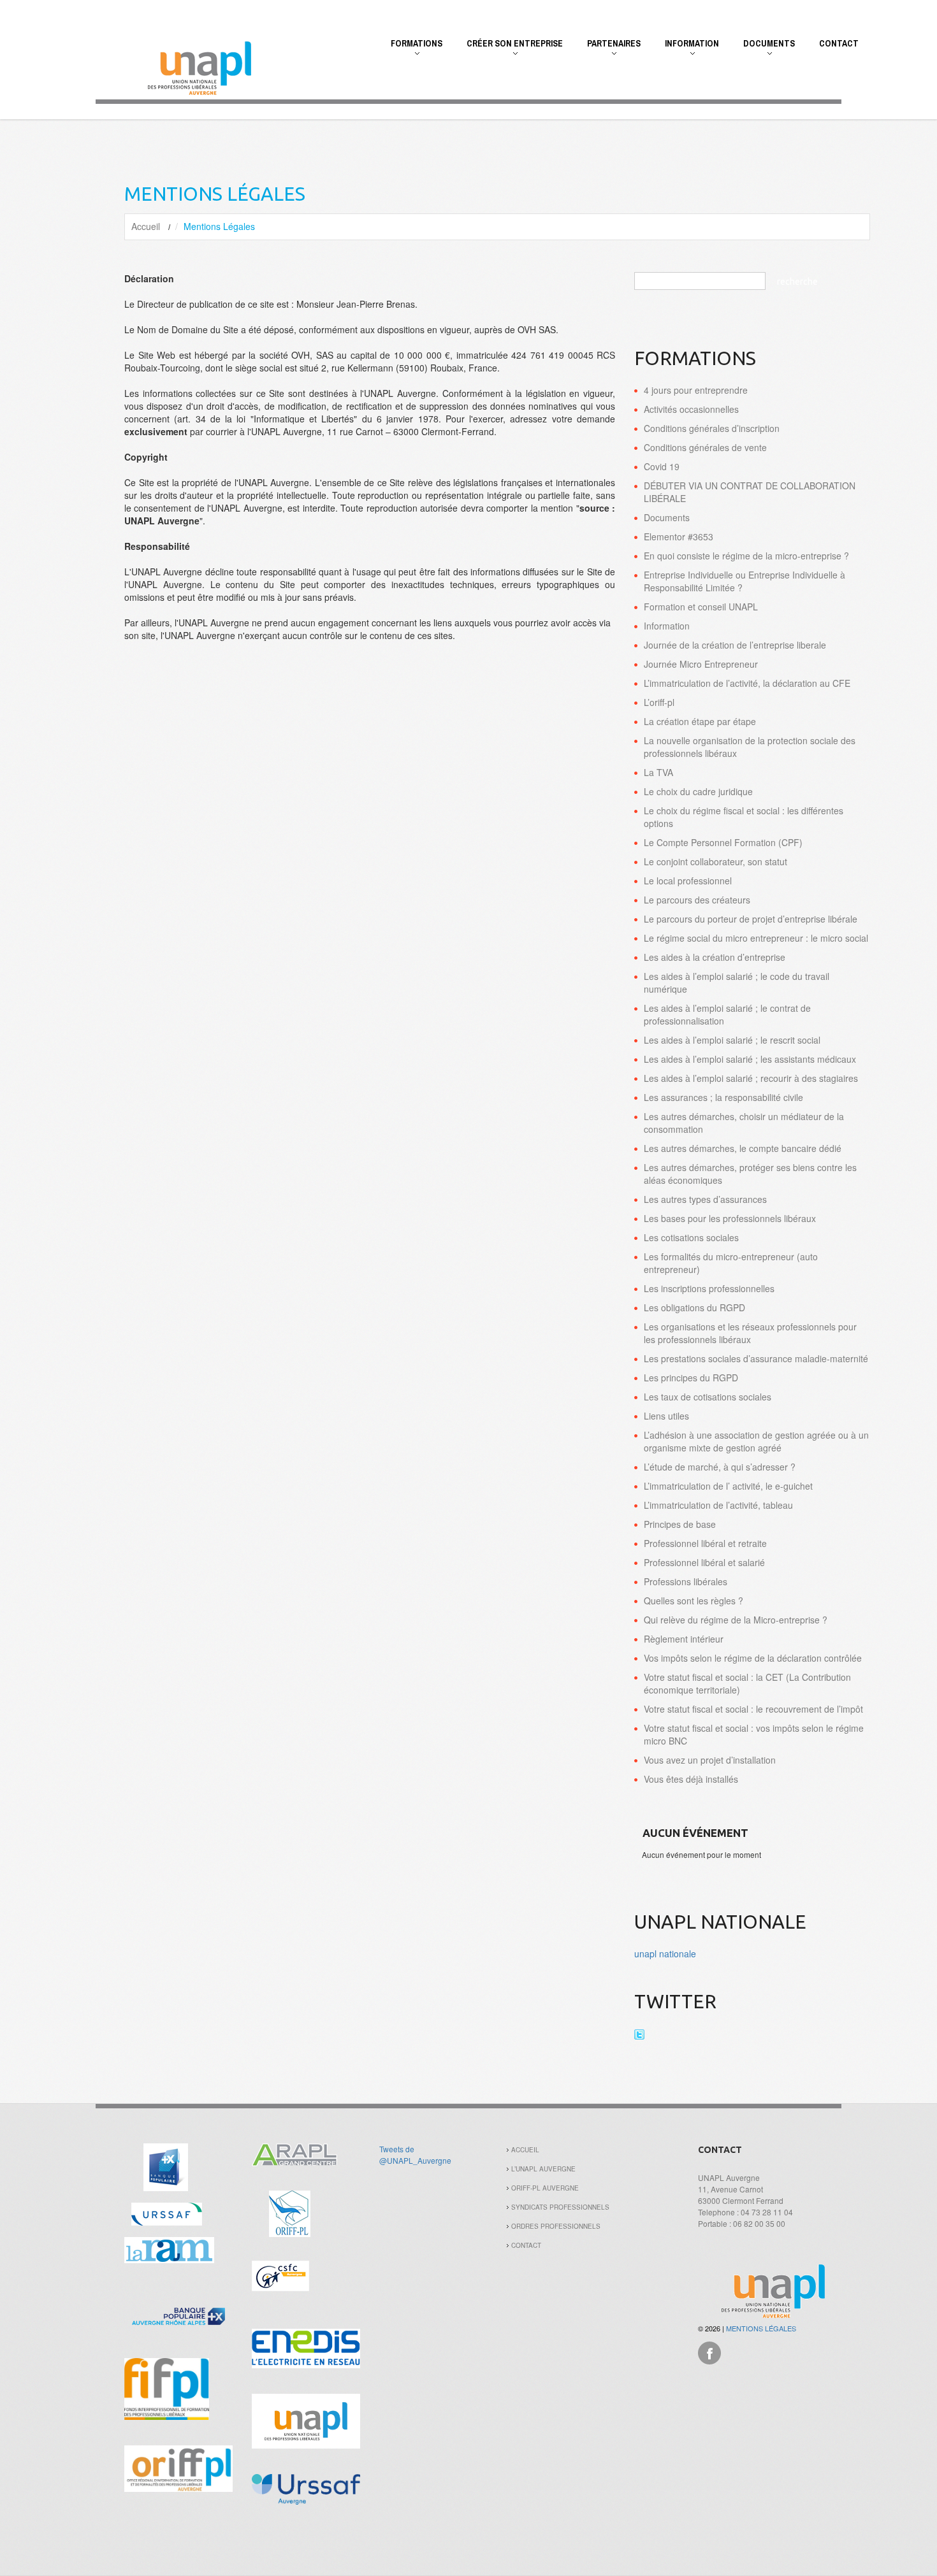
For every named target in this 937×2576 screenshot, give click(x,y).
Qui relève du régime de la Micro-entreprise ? (736, 1620)
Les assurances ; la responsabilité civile (723, 1097)
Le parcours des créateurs (697, 900)
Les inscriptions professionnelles (709, 1288)
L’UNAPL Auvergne (543, 2169)
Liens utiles (666, 1416)
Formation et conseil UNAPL (701, 607)
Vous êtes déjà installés (691, 1779)
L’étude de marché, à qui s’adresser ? (720, 1467)
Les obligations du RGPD (694, 1307)
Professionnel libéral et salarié (704, 1562)
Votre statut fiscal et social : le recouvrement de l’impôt (753, 1709)
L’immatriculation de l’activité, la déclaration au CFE (747, 683)
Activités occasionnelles (691, 409)
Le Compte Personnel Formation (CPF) (723, 842)
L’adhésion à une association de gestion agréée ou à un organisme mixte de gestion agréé (756, 1441)
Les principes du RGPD (691, 1378)
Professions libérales (686, 1581)
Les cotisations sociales (691, 1237)
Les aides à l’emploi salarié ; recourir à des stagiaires (751, 1078)
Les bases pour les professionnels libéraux (730, 1218)
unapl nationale (665, 1954)
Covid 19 (662, 466)
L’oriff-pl (659, 702)
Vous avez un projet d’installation (710, 1760)
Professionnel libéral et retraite (705, 1543)
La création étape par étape (700, 721)
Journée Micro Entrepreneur (701, 664)
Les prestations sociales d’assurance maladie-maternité (756, 1358)
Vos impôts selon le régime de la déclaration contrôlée (753, 1658)
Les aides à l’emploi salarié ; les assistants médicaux (750, 1059)
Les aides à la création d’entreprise (715, 957)
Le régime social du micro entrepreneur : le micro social (756, 938)
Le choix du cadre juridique (698, 791)
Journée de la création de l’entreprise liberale (735, 645)
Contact (839, 43)
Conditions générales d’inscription (712, 428)
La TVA (658, 772)
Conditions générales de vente (705, 447)
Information (686, 50)
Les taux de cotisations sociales (708, 1397)
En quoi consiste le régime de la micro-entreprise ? (746, 556)
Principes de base (680, 1524)
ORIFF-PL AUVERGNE (545, 2188)
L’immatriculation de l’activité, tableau (718, 1505)
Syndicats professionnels (560, 2207)
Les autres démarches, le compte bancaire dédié (743, 1148)
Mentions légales (761, 2328)
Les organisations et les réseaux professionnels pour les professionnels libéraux (750, 1333)
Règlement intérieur (684, 1639)
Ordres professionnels (556, 2226)
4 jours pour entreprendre (696, 390)
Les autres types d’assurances (705, 1199)
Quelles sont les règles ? (694, 1601)
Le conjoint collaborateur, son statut (715, 861)
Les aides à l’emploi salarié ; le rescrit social (732, 1040)
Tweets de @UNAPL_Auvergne (415, 2155)
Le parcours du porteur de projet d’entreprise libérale (751, 919)
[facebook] (709, 2351)
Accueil (146, 226)
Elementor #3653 (679, 536)
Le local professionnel (688, 881)
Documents (763, 50)
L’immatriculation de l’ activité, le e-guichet (728, 1486)
